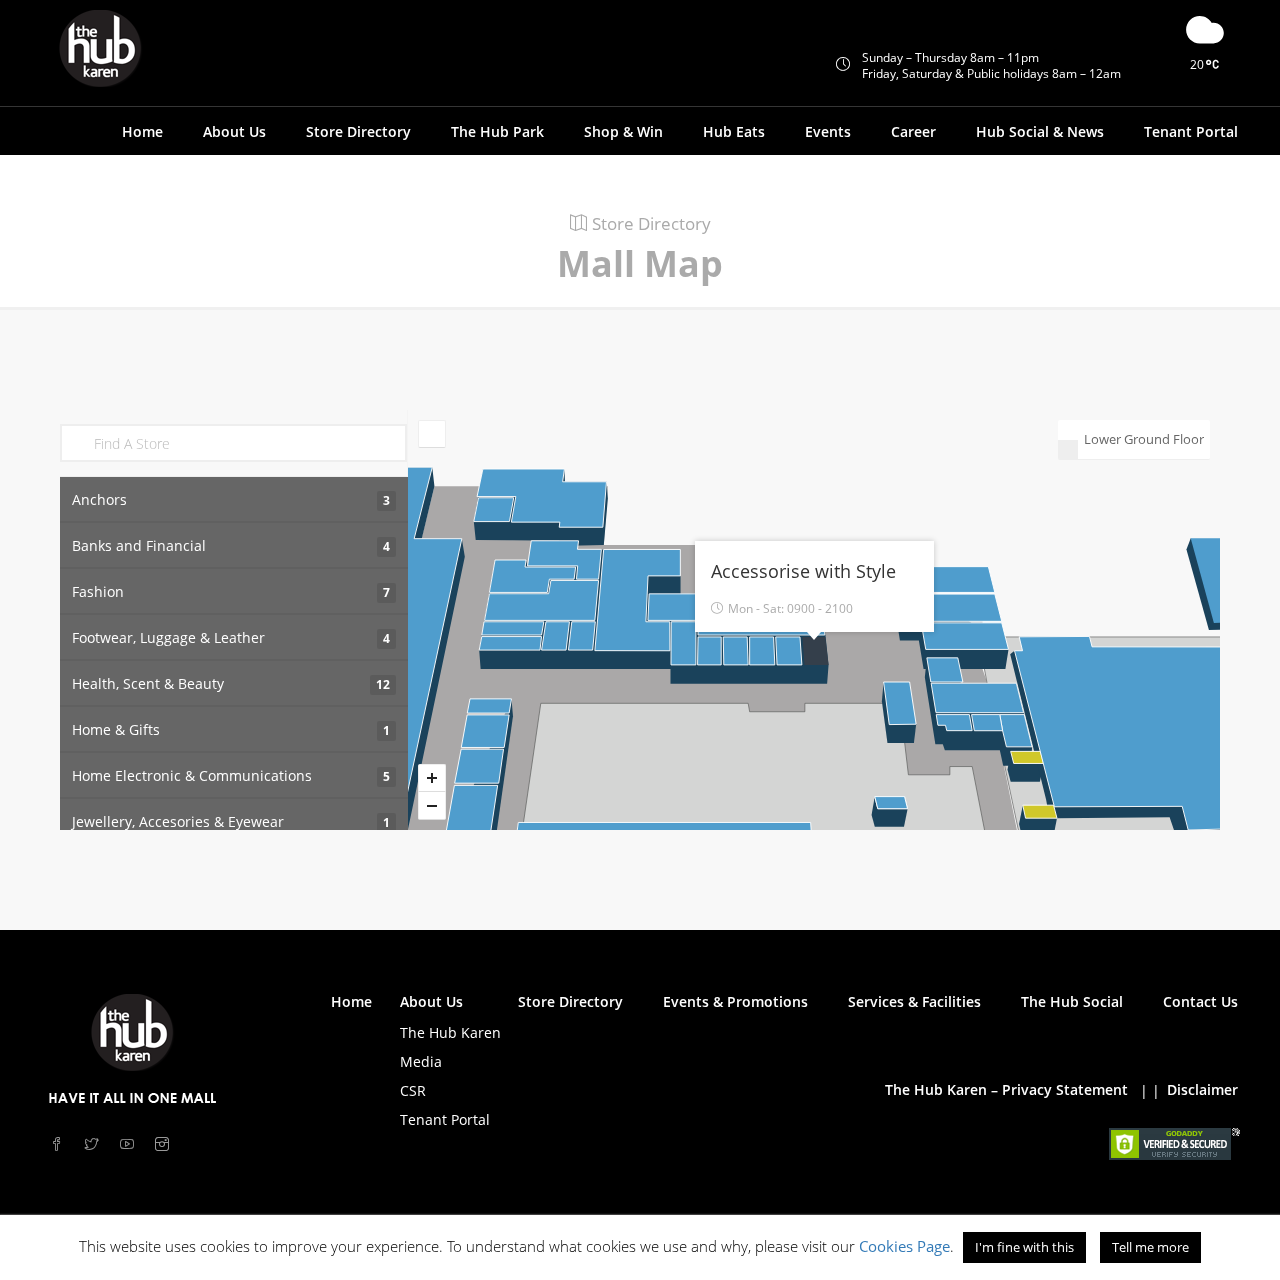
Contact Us (1200, 1001)
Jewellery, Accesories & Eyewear (231, 821)
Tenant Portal (1191, 131)
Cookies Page (904, 1246)
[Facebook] (59, 1144)
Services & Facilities (914, 1001)
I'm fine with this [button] (1024, 1247)
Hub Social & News (1040, 131)
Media (421, 1061)
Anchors (231, 499)
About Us (431, 1001)
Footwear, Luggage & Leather (231, 637)
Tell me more (1150, 1247)
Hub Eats (734, 131)
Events (828, 131)
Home (142, 131)
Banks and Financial (231, 545)
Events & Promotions (735, 1001)
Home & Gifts (231, 729)
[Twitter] (94, 1144)
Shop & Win (623, 131)
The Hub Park (497, 131)
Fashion (231, 591)
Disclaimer (1202, 1089)
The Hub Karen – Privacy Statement (1006, 1089)
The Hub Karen (450, 1032)
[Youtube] (129, 1144)
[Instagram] (164, 1144)
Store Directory (358, 131)
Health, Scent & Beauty (231, 683)
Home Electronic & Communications (231, 775)
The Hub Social (1072, 1001)
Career (913, 131)
